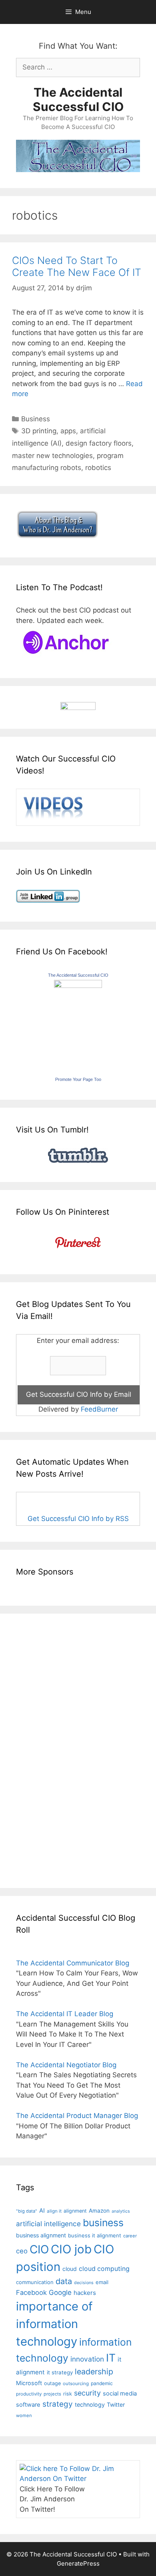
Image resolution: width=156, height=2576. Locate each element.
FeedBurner (99, 1409)
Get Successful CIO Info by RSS (78, 1519)
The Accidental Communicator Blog (73, 1963)
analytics (121, 2211)
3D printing (39, 431)
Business (36, 419)
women (24, 2415)
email (102, 2282)
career (130, 2236)
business (103, 2223)
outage (52, 2383)
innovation (87, 2359)
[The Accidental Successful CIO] (78, 986)
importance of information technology (54, 2324)
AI (42, 2211)
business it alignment (95, 2235)
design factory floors (99, 443)
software (28, 2405)
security (87, 2393)
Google (60, 2292)
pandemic (102, 2383)
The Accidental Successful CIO (78, 99)
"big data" (27, 2211)
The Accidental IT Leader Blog (65, 2014)
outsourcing (76, 2384)
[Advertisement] (40, 1749)
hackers (85, 2293)
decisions (84, 2283)
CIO (39, 2249)
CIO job (71, 2249)
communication (35, 2282)
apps (68, 431)
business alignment (41, 2235)
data (64, 2281)
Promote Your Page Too (78, 1079)
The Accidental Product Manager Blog (77, 2116)
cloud (70, 2269)
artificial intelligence (48, 2224)
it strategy (60, 2372)
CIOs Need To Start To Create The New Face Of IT (77, 266)
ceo (22, 2251)
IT (111, 2358)
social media (120, 2394)
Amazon (99, 2211)
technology (90, 2404)
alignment (75, 2211)
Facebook (31, 2292)
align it (54, 2211)
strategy (58, 2404)
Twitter (116, 2404)
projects (52, 2394)
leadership (94, 2372)
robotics (98, 468)
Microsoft (29, 2383)
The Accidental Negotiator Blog (66, 2065)
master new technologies (52, 456)
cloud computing (104, 2269)
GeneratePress (78, 2563)
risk (68, 2394)
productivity (29, 2394)
